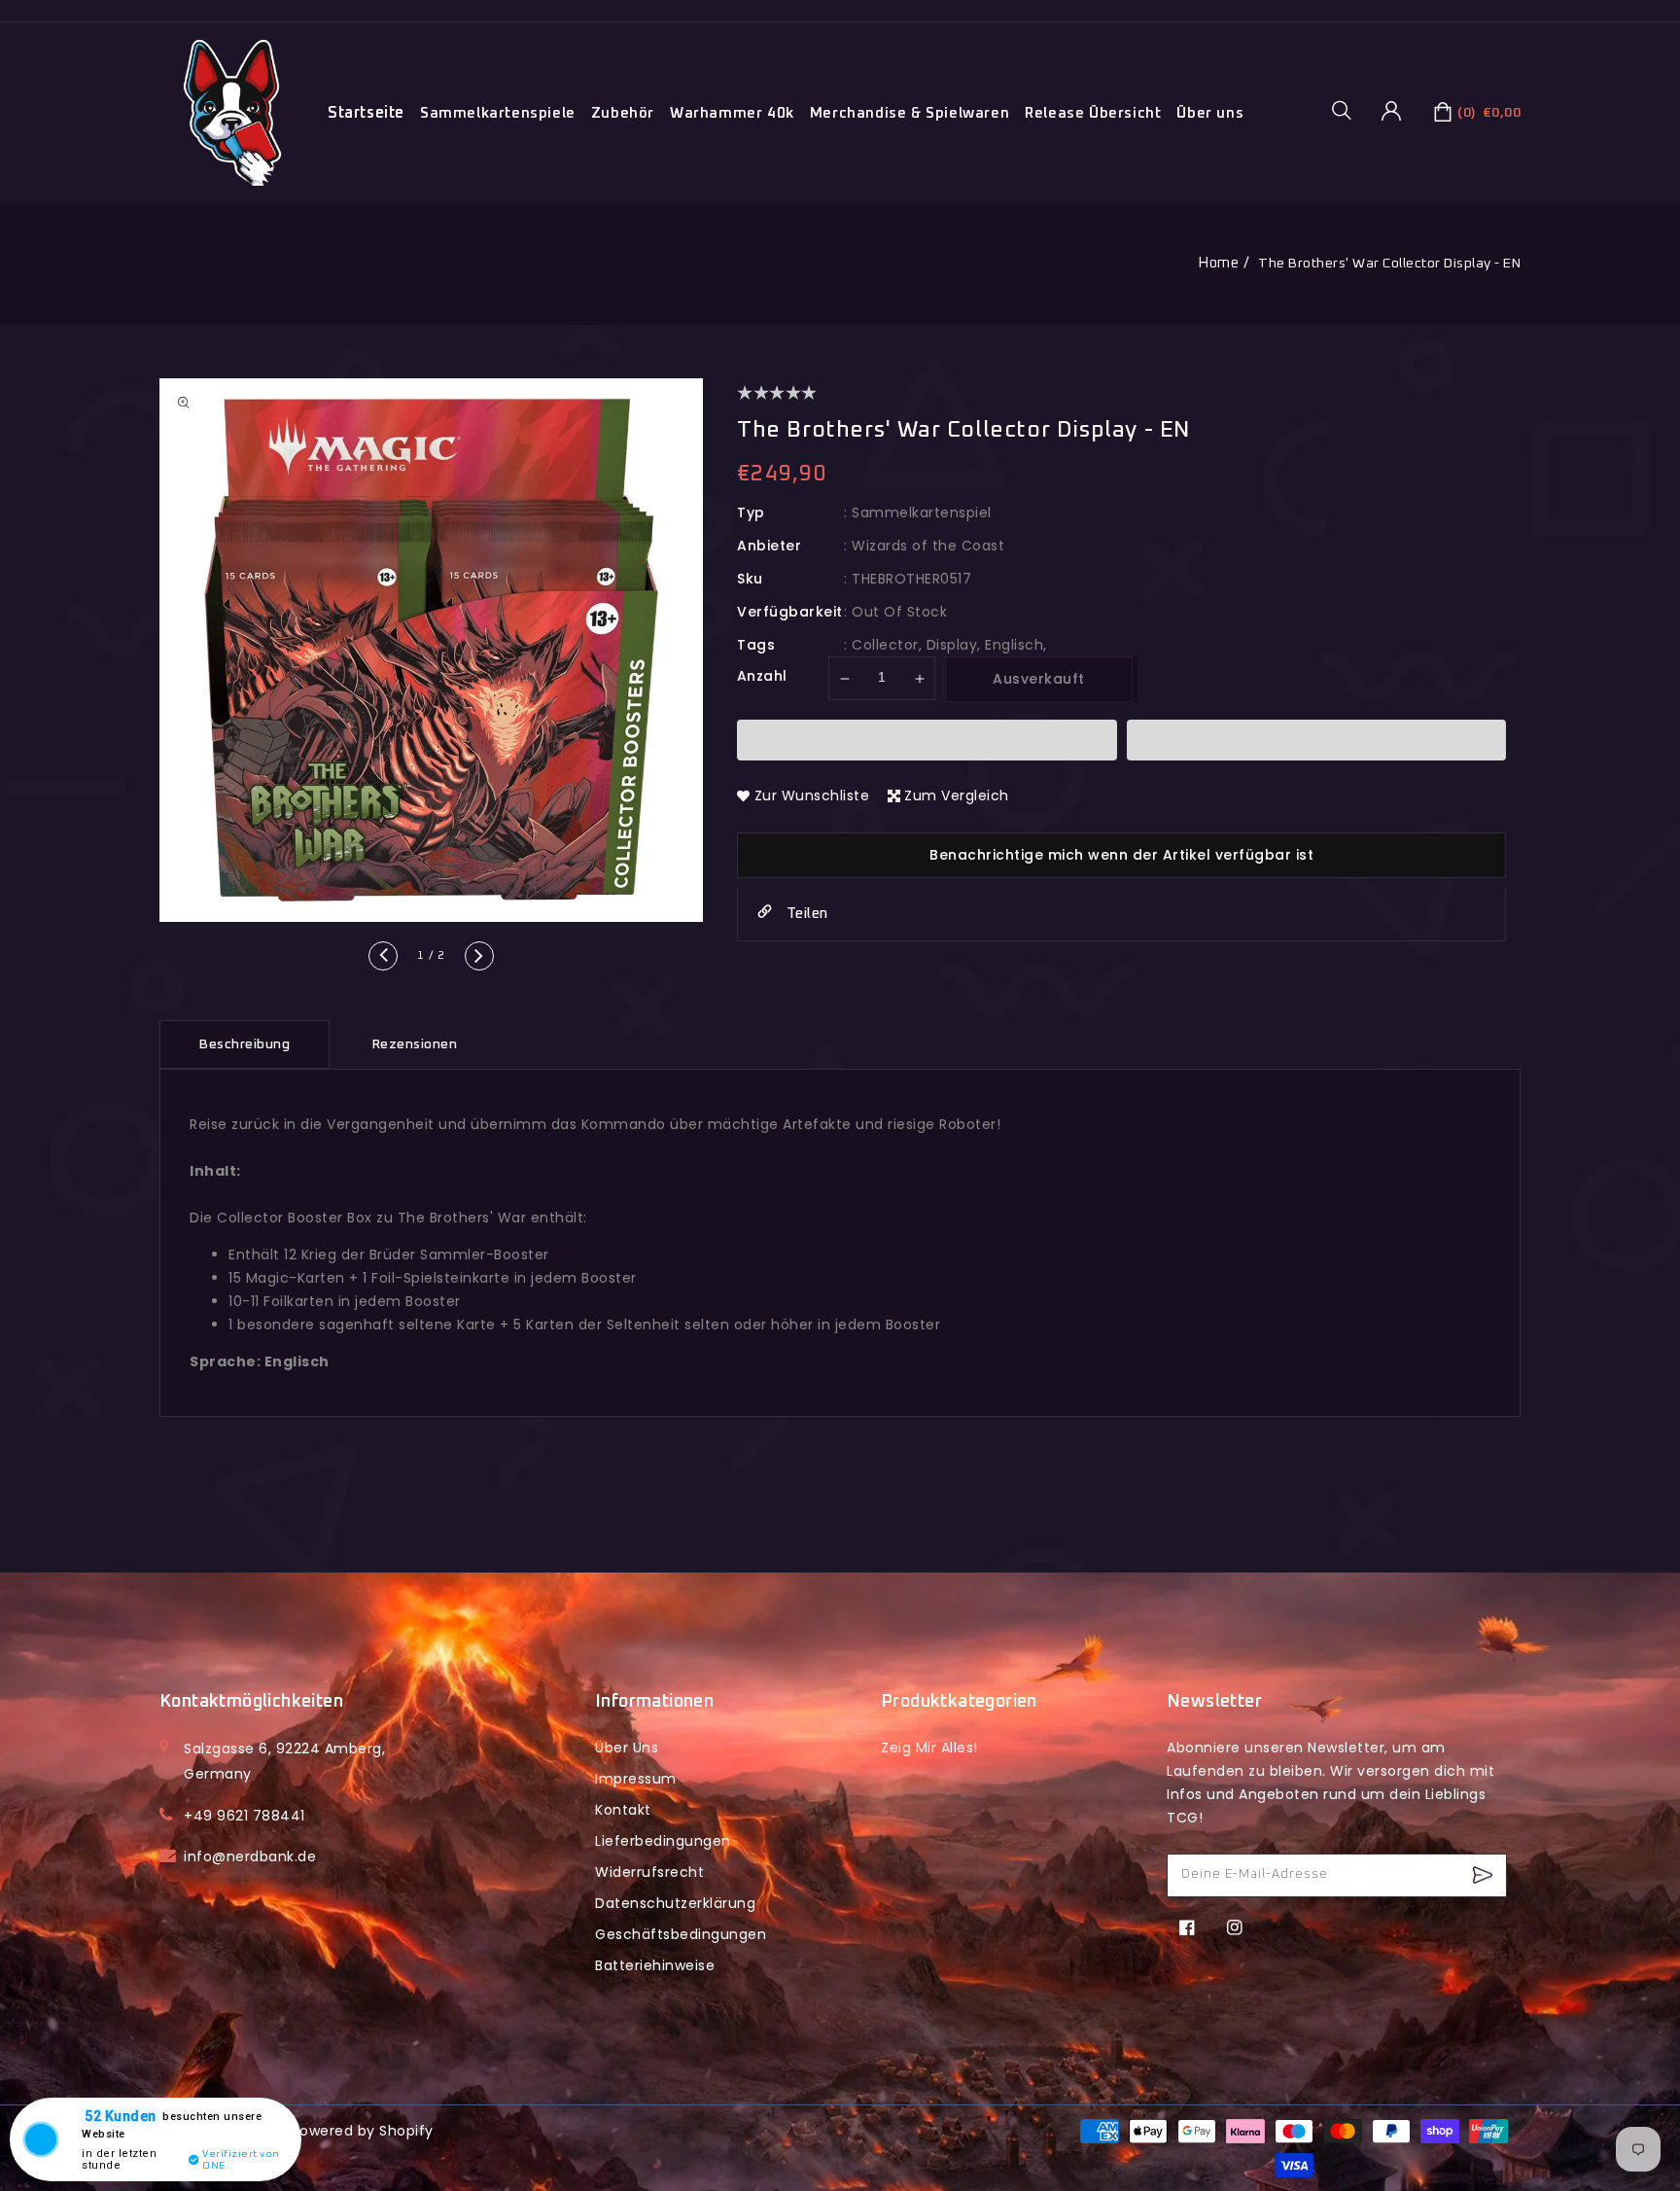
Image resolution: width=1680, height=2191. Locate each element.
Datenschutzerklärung (675, 1903)
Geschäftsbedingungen (681, 1934)
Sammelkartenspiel (922, 512)
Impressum (636, 1779)
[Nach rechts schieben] (479, 956)
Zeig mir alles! (929, 1748)
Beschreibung (245, 1044)
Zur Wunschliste (812, 795)
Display (952, 645)
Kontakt (623, 1810)
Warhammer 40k (732, 113)
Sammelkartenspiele (498, 113)
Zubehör (623, 113)
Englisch (1014, 645)
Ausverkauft (1039, 679)
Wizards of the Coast (928, 546)
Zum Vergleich (957, 795)
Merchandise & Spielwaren (910, 113)
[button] (1348, 110)
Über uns (1210, 113)
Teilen (805, 914)
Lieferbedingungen (663, 1841)
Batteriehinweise (655, 1965)
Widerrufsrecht (649, 1872)
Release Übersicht (1093, 113)
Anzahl (762, 676)
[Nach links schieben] (383, 956)
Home (1218, 263)
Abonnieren (1485, 1875)
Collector (885, 645)
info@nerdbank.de (250, 1856)
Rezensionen (415, 1044)
